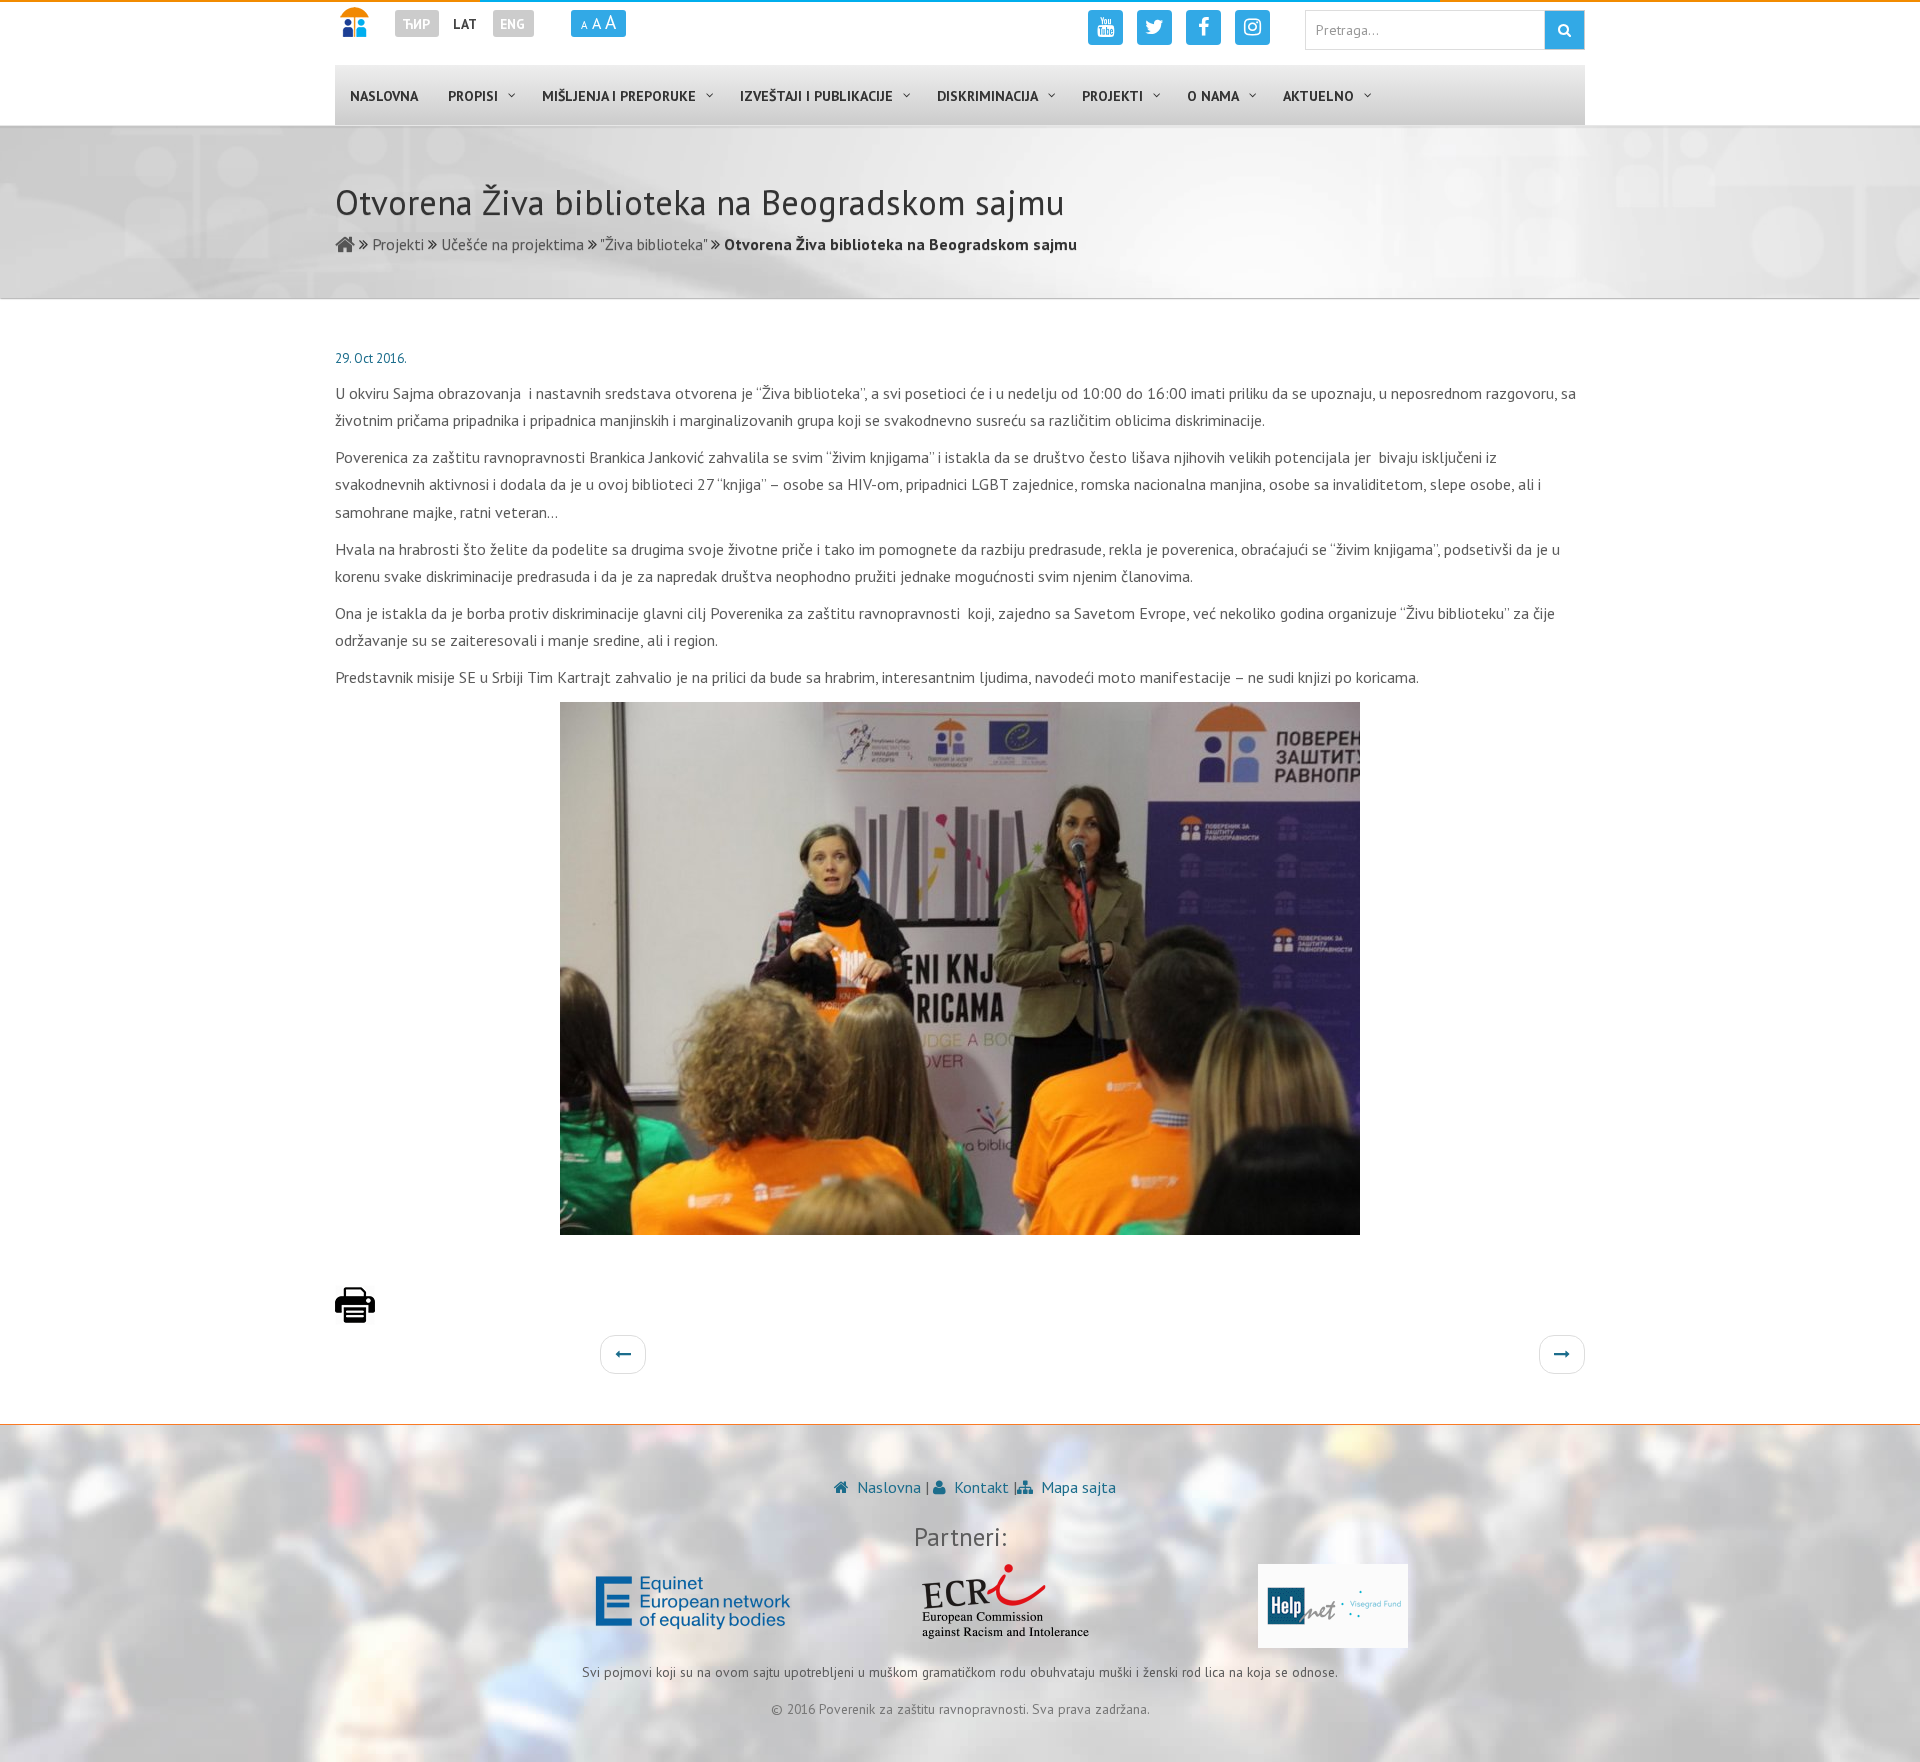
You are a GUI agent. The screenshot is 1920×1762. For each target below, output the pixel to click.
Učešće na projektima (512, 244)
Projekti (398, 244)
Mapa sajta (1076, 1487)
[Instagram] (1252, 27)
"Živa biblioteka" (653, 244)
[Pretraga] (1564, 30)
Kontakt (979, 1487)
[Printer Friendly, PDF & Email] (355, 1315)
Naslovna (887, 1487)
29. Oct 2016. (371, 358)
